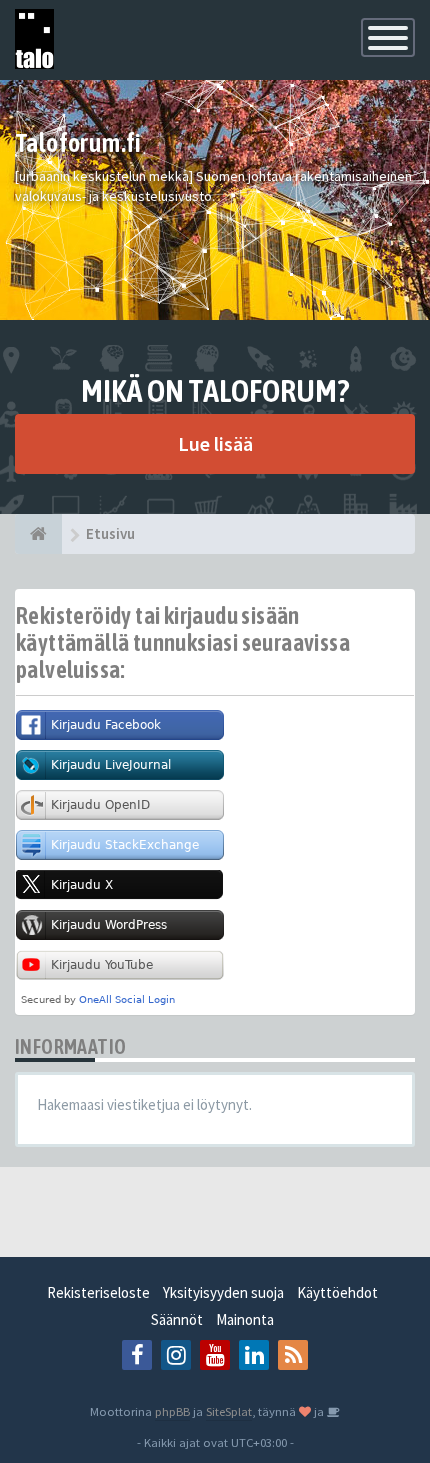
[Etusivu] (38, 534)
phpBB (172, 1411)
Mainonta (245, 1319)
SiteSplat (229, 1411)
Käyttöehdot (337, 1292)
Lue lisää (215, 443)
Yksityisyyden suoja (223, 1292)
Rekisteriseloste (98, 1292)
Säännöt (177, 1319)
